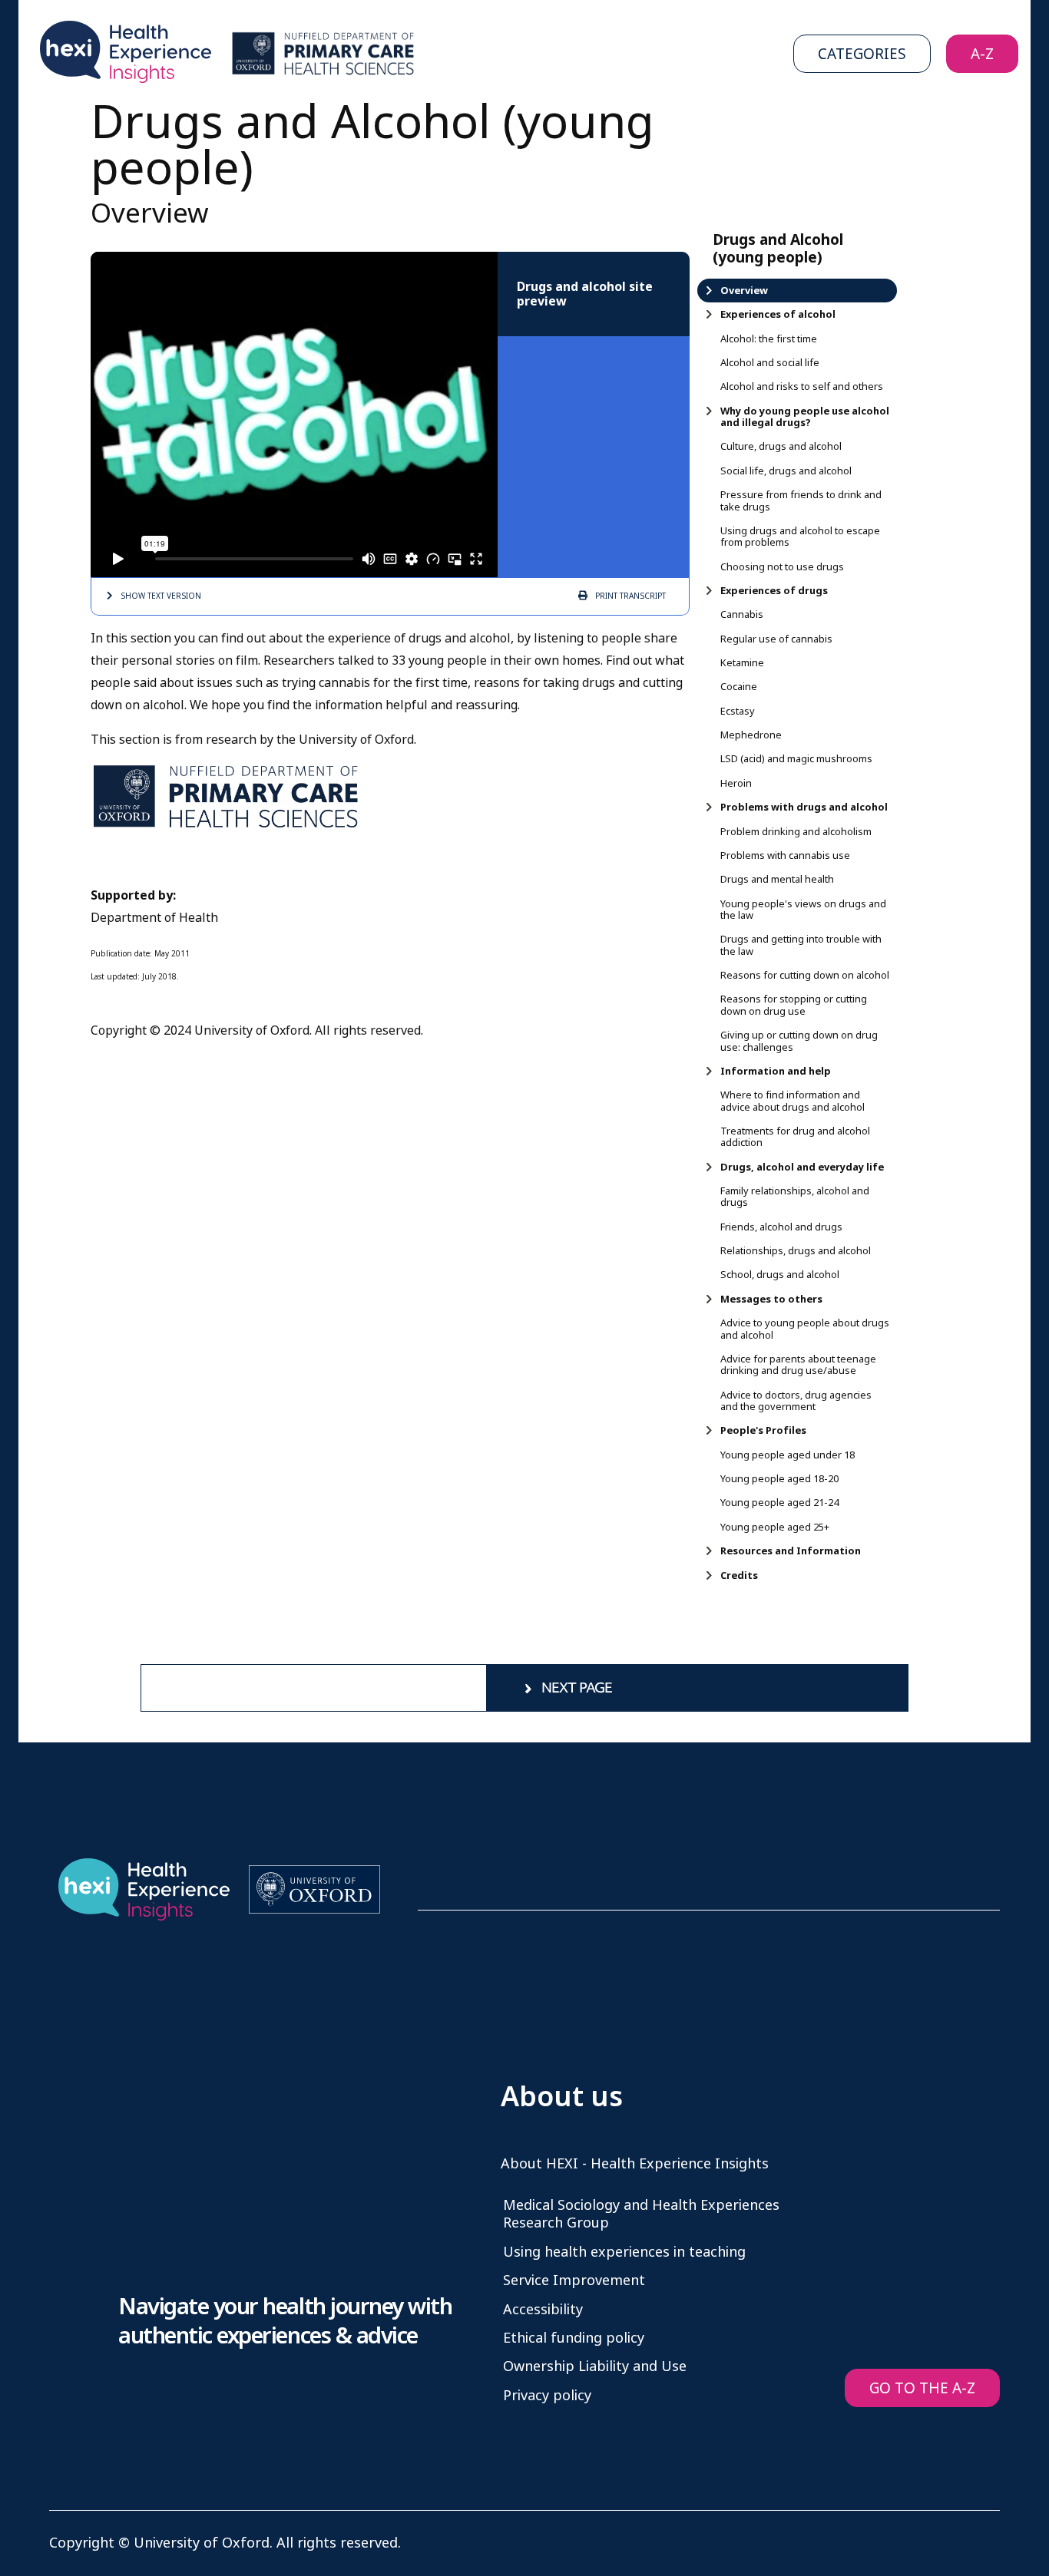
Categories (862, 54)
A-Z (982, 54)
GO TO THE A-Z (922, 2388)
